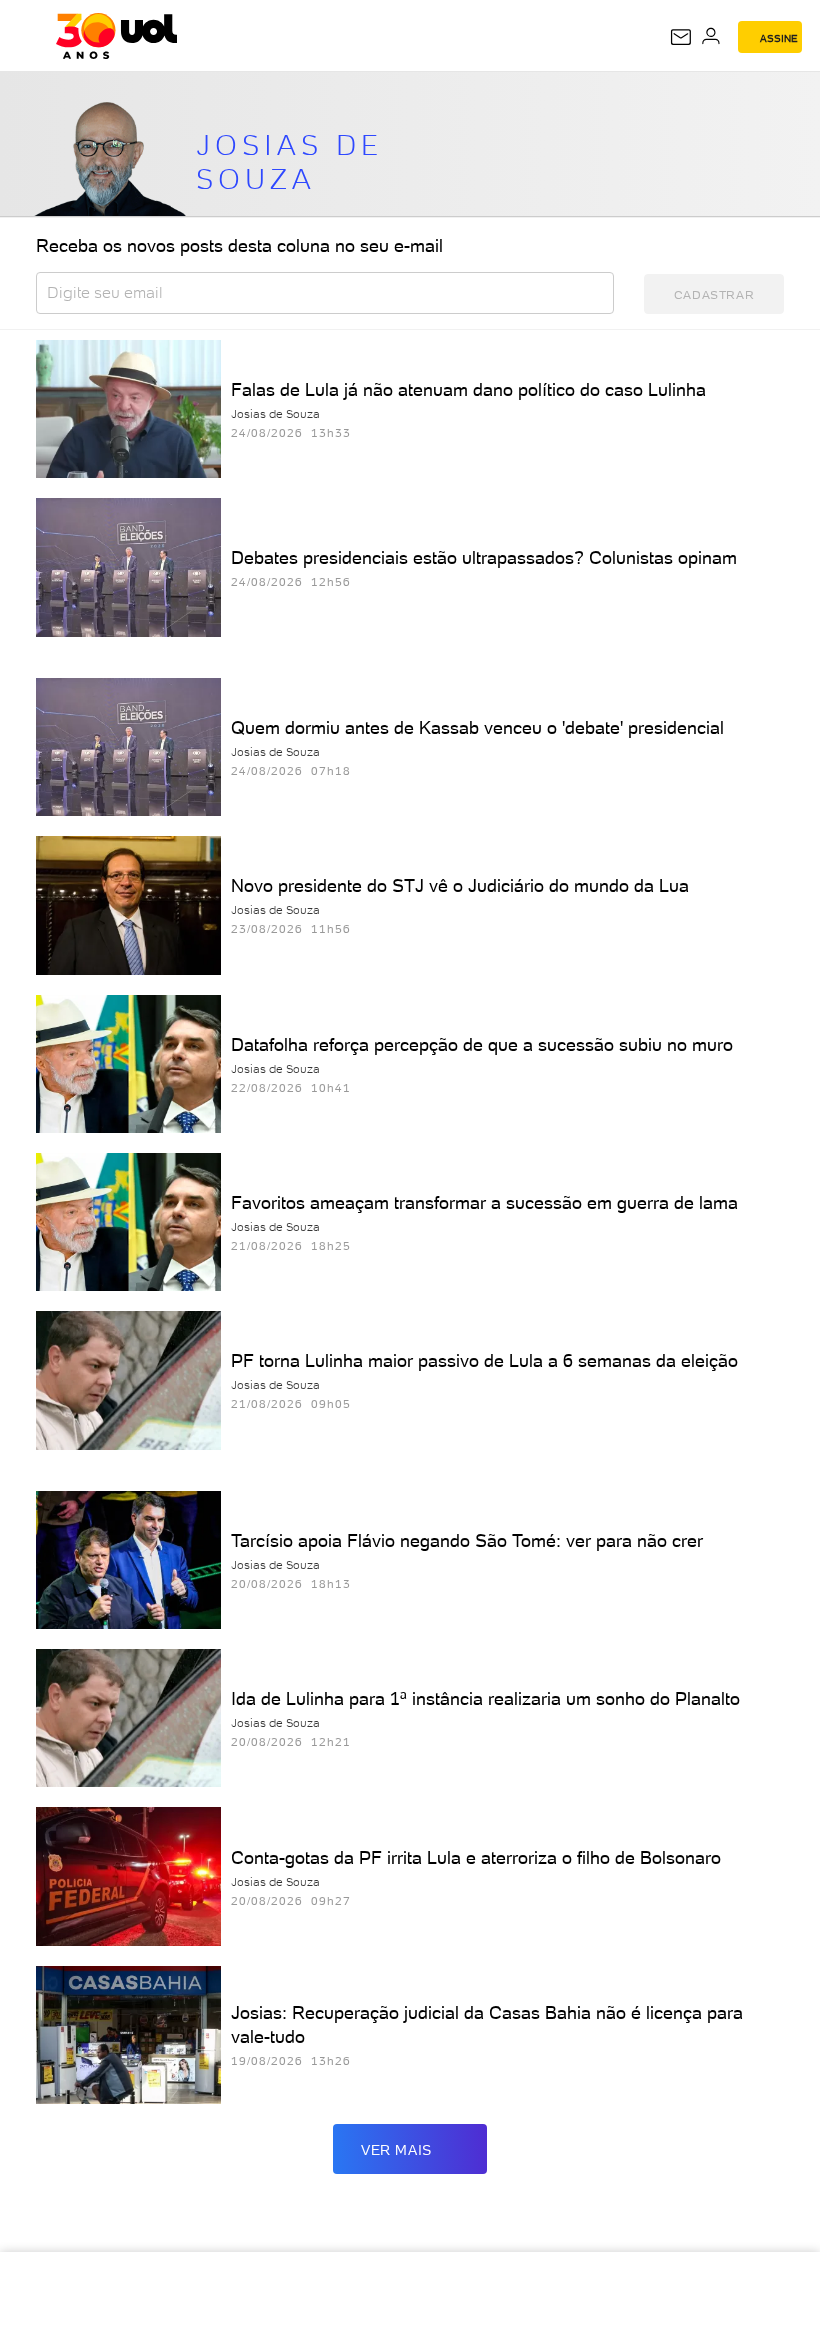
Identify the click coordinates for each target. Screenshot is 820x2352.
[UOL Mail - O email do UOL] (681, 37)
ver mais (396, 2150)
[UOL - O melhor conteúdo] (116, 36)
